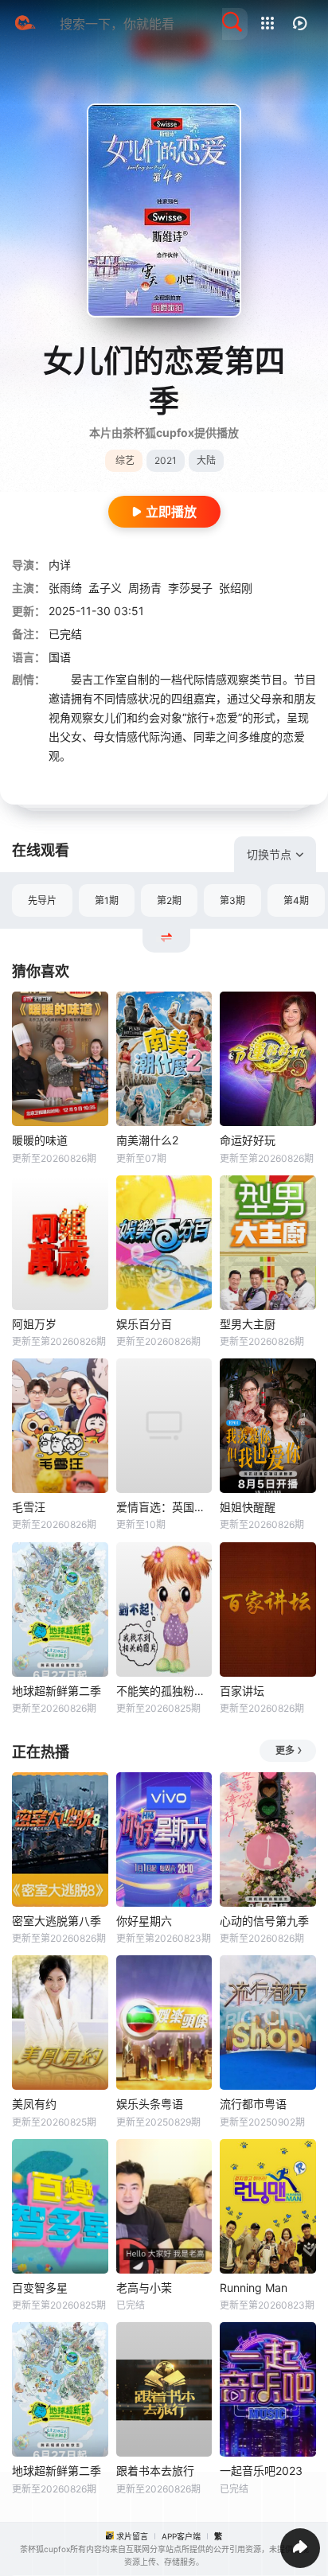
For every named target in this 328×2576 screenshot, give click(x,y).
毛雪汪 (29, 1507)
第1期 (107, 900)
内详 (60, 565)
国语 (60, 657)
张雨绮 (65, 588)
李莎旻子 (190, 588)
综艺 (125, 460)
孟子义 (105, 588)
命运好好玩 (248, 1140)
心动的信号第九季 (264, 1921)
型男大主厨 (248, 1324)
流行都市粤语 (253, 2104)
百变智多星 (40, 2288)
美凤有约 (34, 2104)
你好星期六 (144, 1921)
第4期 (296, 900)
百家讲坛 (242, 1691)
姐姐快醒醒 (248, 1507)
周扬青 (145, 588)
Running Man (254, 2288)
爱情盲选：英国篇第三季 (164, 1507)
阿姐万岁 (34, 1324)
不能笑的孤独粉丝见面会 (164, 1691)
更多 (285, 1750)
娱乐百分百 (144, 1324)
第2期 (169, 900)
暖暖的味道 (40, 1140)
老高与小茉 (144, 2288)
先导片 (42, 900)
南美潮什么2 (147, 1140)
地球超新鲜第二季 (57, 1691)
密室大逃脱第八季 (57, 1921)
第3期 (232, 900)
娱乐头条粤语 (150, 2104)
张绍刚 (236, 588)
